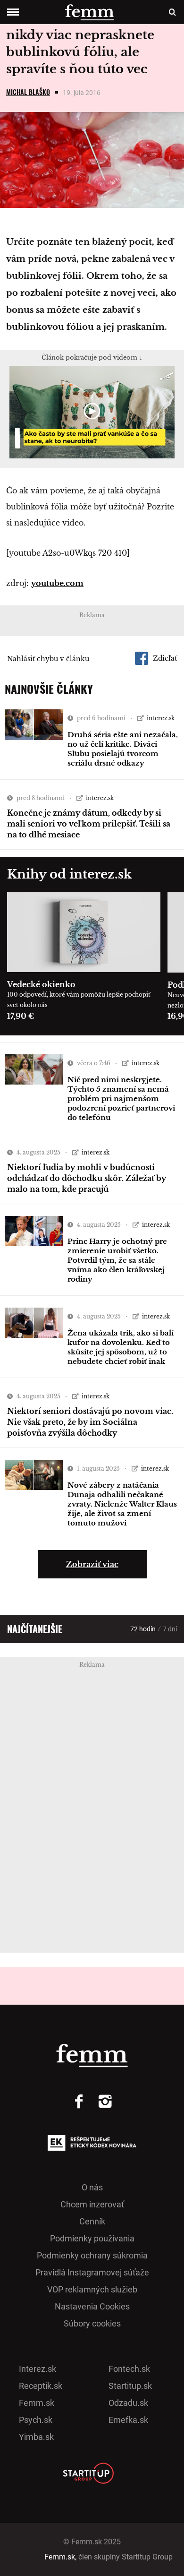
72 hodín (143, 1629)
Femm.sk (37, 2403)
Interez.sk (38, 2369)
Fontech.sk (129, 2369)
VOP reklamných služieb (92, 2289)
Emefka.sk (128, 2420)
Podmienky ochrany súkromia (92, 2255)
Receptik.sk (41, 2386)
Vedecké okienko (41, 984)
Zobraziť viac (92, 1564)
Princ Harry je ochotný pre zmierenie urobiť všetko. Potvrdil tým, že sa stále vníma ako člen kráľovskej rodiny (117, 1260)
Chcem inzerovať (92, 2204)
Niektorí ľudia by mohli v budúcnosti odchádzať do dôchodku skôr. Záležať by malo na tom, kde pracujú (87, 1178)
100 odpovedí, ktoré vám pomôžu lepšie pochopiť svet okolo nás (79, 1000)
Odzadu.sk (128, 2403)
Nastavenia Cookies (92, 2306)
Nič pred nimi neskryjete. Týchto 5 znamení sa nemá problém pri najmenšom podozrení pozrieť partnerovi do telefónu (121, 1098)
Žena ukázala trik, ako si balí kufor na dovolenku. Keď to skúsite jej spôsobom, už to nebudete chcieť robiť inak (121, 1347)
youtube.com (57, 583)
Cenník (92, 2221)
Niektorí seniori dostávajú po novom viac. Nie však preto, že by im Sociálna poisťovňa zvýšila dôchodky (90, 1422)
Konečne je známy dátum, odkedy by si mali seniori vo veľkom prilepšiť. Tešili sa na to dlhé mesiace (89, 824)
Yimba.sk (36, 2437)
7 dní (170, 1629)
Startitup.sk (130, 2386)
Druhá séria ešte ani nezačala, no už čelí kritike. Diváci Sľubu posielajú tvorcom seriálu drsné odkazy (123, 749)
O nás (92, 2187)
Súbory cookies (92, 2323)
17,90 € (21, 1016)
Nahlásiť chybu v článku (48, 659)
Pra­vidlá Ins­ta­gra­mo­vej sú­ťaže (92, 2272)
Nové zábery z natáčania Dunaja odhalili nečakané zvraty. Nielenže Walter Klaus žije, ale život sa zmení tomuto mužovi (122, 1504)
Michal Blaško (28, 92)
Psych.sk (36, 2420)
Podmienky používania (92, 2238)
